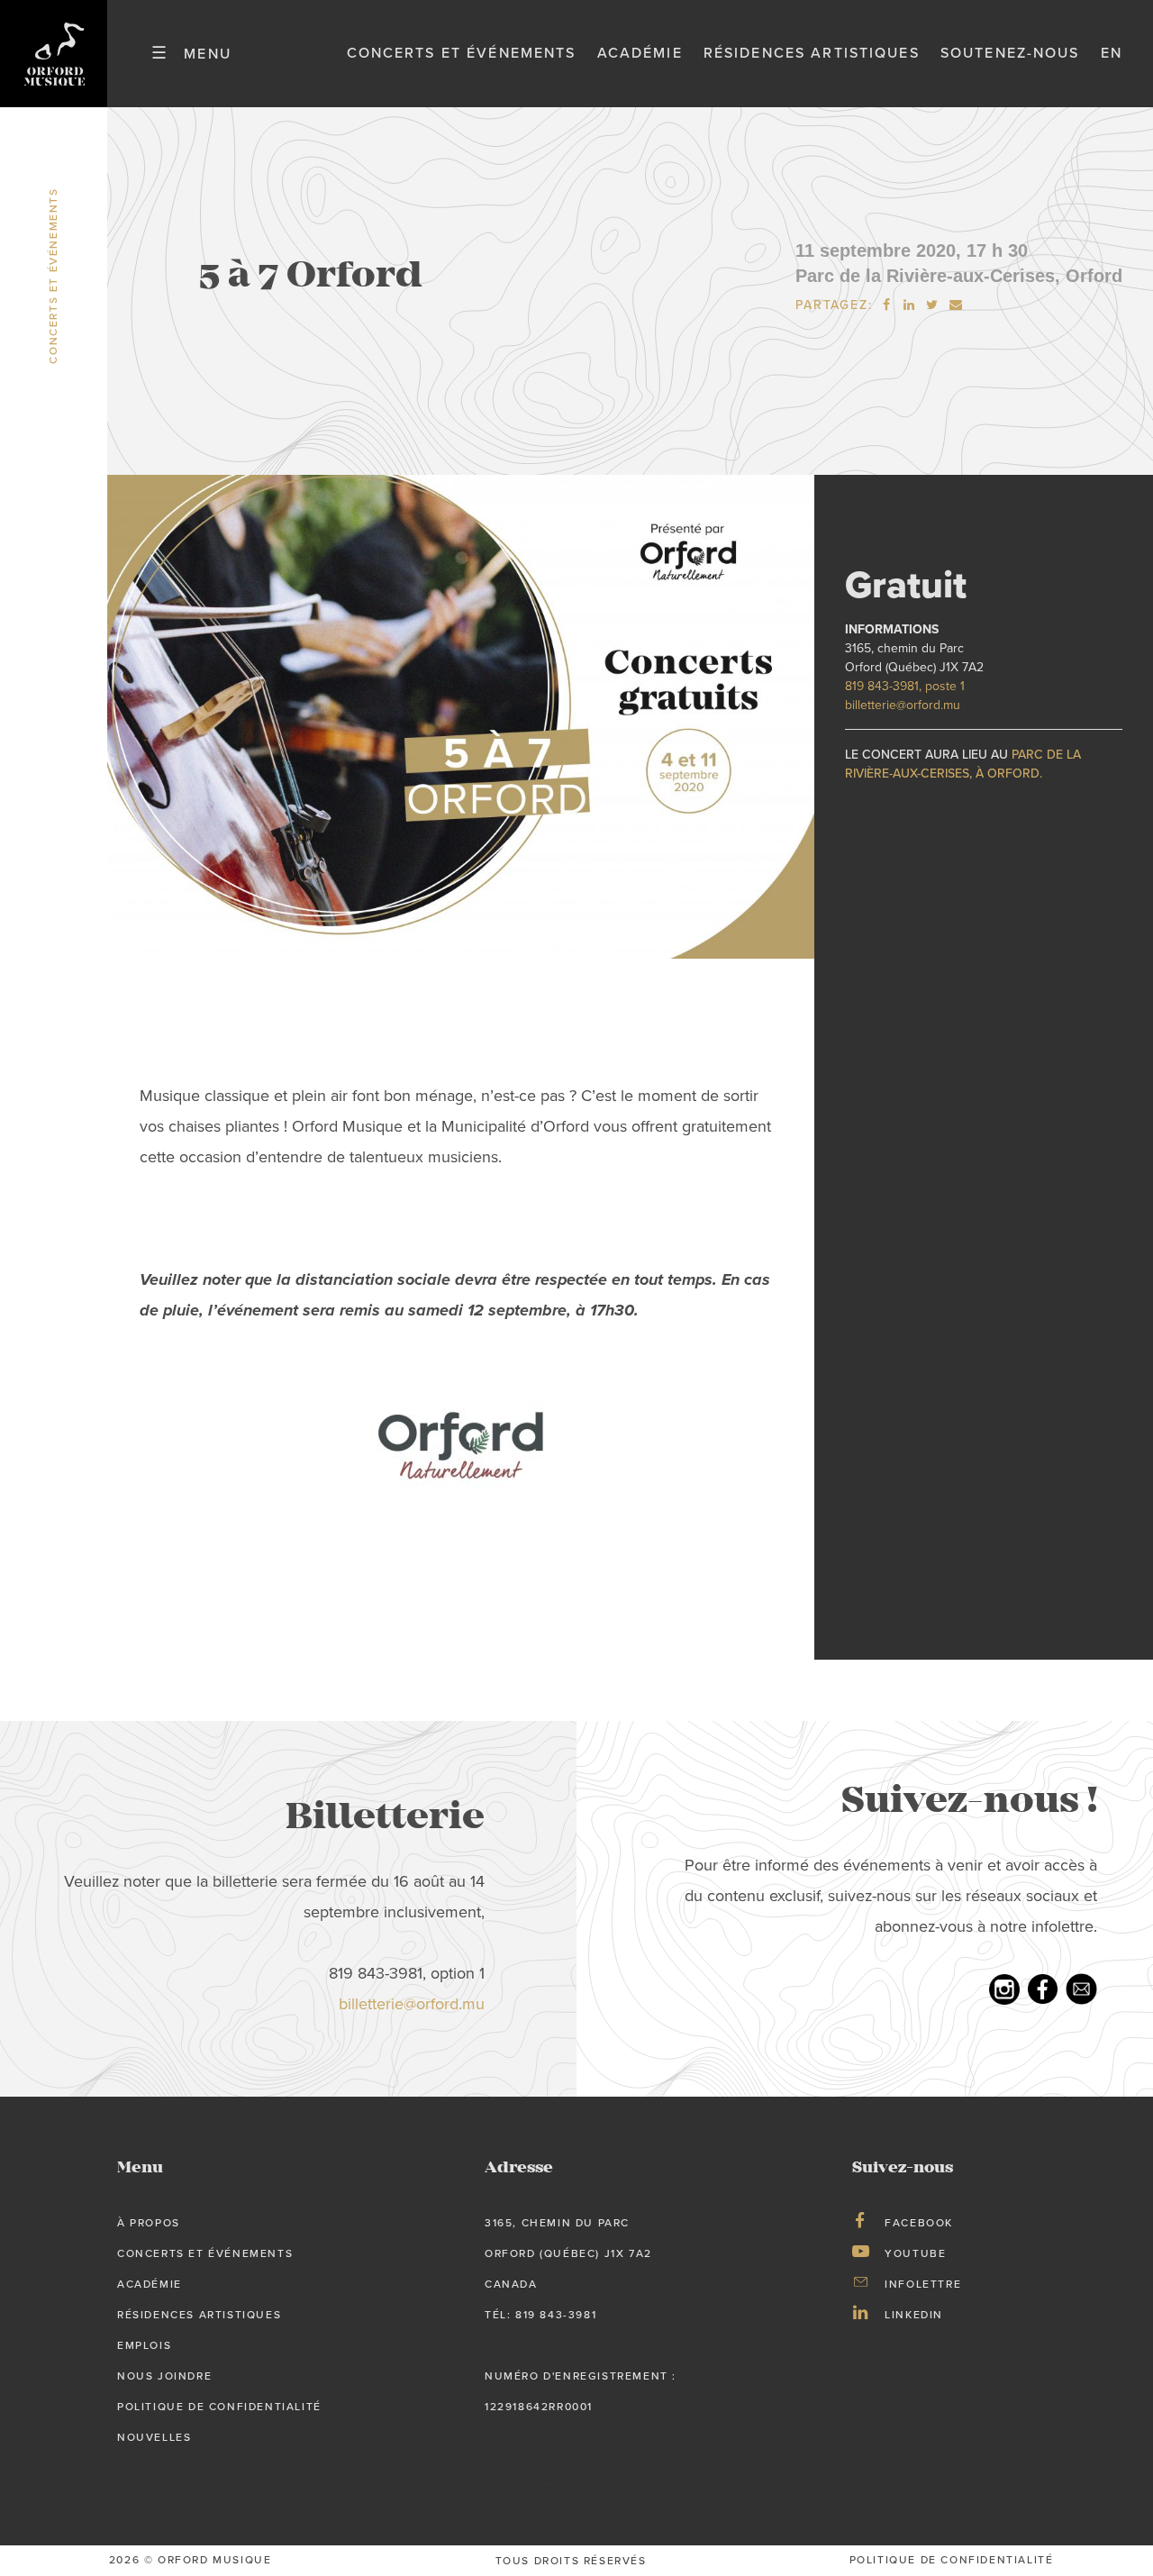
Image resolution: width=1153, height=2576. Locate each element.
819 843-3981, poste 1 (905, 686)
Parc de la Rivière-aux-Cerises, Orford (959, 276)
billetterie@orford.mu (903, 705)
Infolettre (923, 2284)
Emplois (144, 2345)
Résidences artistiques (812, 53)
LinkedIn (914, 2315)
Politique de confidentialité (219, 2407)
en (1112, 53)
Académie (640, 53)
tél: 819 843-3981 (540, 2315)
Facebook (919, 2223)
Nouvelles (154, 2437)
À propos (149, 2223)
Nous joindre (164, 2376)
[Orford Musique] (54, 54)
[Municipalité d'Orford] (461, 1447)
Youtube (915, 2253)
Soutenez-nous (1010, 53)
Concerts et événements (462, 53)
